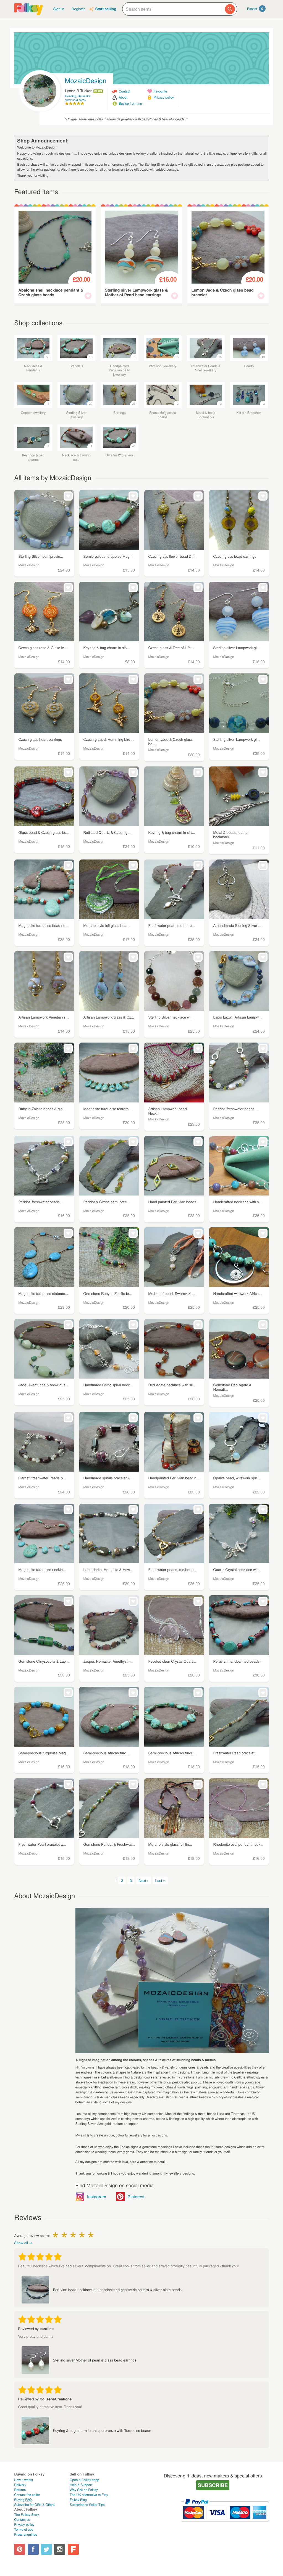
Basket (255, 9)
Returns (20, 2490)
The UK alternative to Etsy (89, 2495)
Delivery (20, 2485)
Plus (98, 91)
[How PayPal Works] (225, 2524)
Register (78, 9)
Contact (125, 91)
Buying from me (130, 103)
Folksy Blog (78, 2500)
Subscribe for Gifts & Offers (34, 2505)
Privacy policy (164, 97)
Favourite (160, 91)
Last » (160, 1880)
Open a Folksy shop (84, 2480)
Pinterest (136, 2197)
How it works (23, 2480)
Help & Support (81, 2485)
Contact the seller (27, 2495)
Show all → (23, 2243)
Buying (23, 2500)
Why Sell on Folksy (84, 2490)
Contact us (22, 2520)
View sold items (76, 100)
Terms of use (24, 2529)
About (123, 97)
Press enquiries (26, 2534)
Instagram (97, 2197)
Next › (144, 1880)
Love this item (88, 296)
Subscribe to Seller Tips (87, 2505)
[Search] (230, 9)
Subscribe (213, 2485)
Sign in (59, 9)
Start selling (106, 9)
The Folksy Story (27, 2515)
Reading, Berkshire (78, 96)
